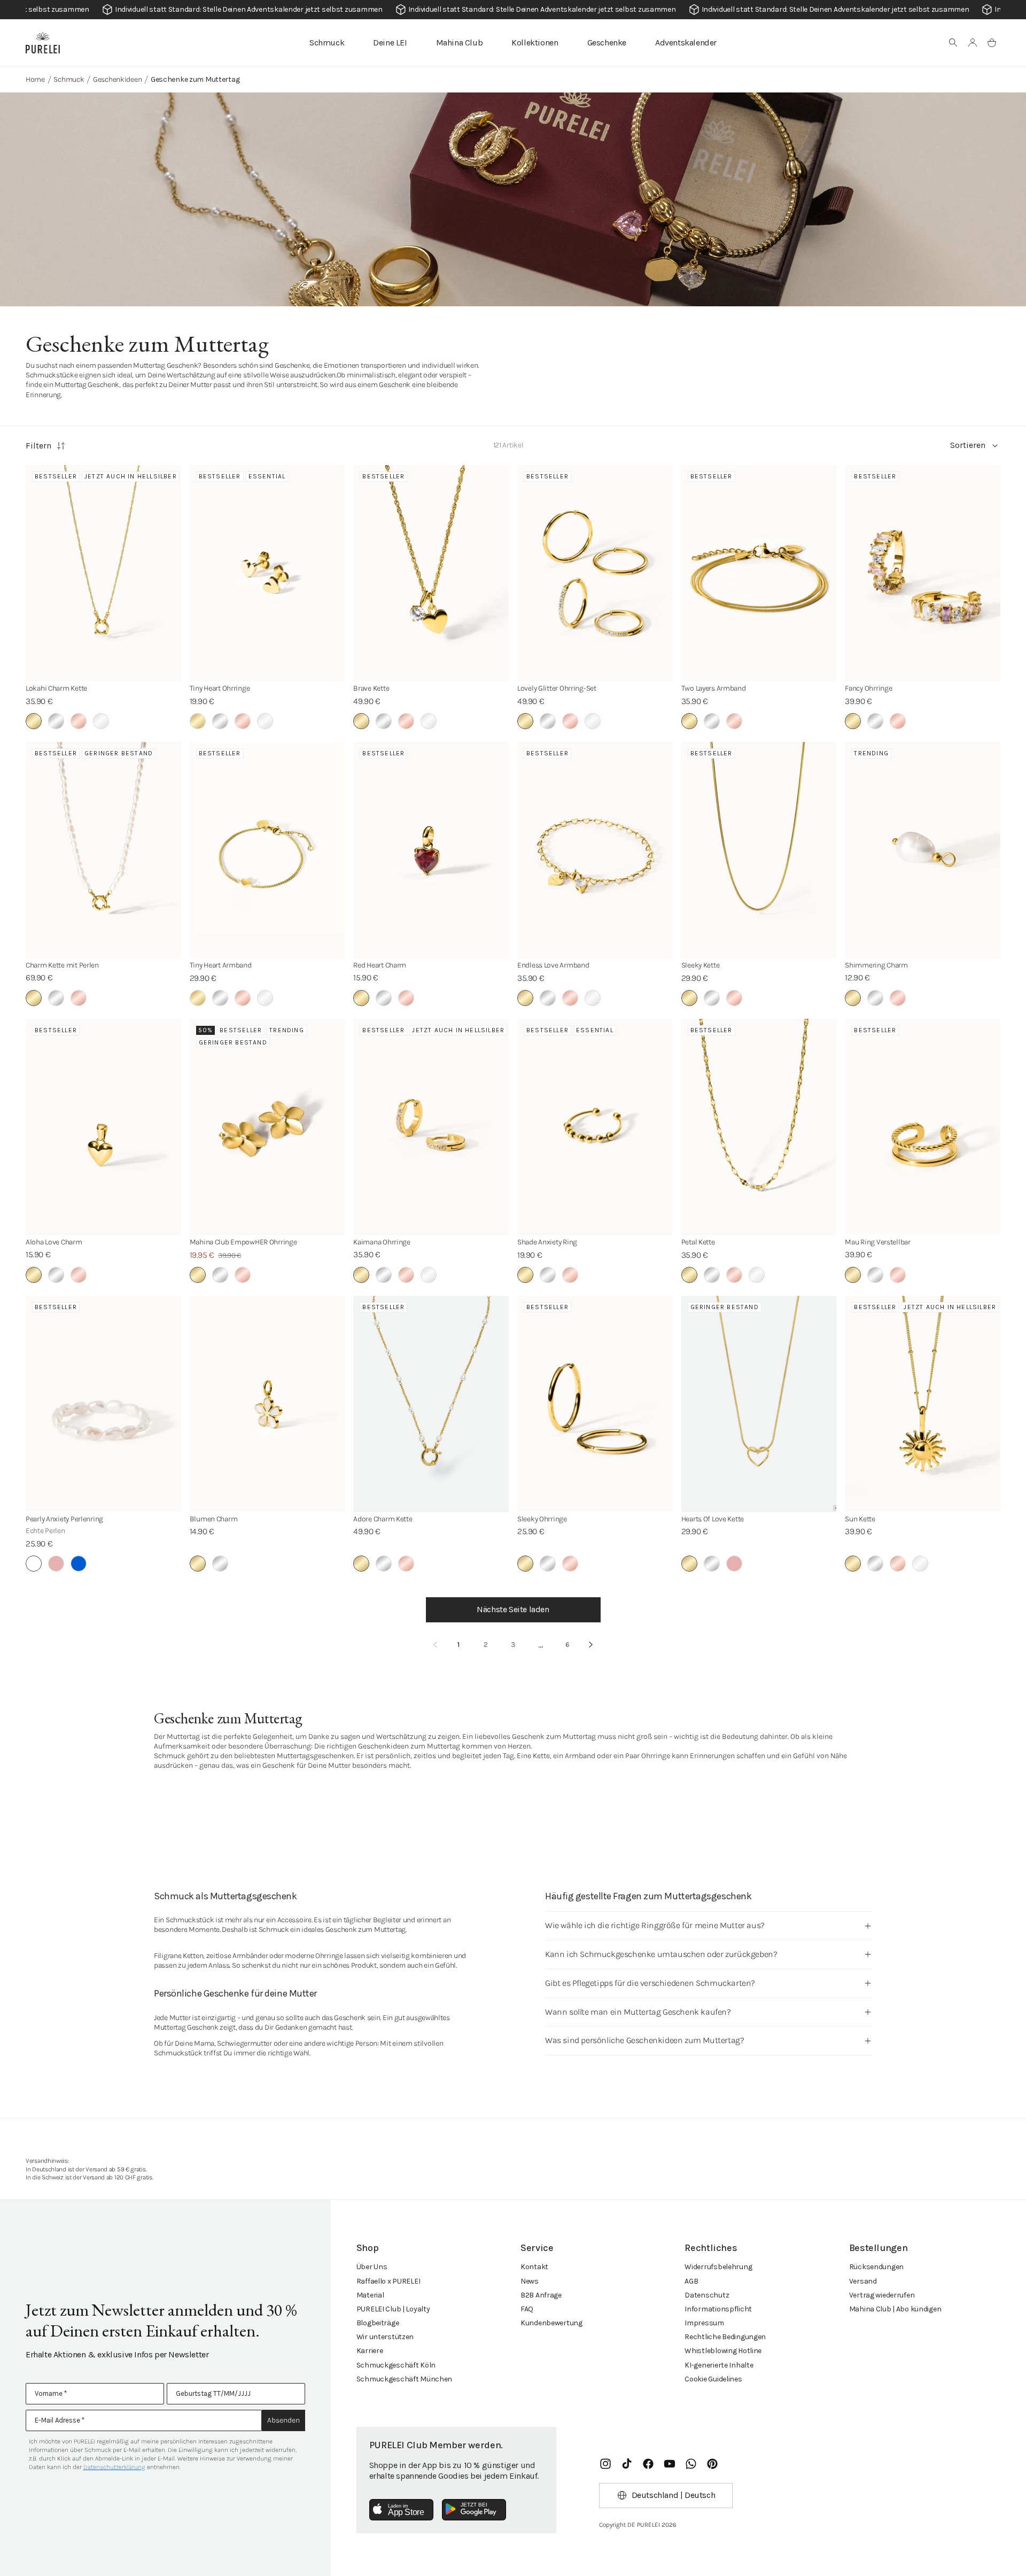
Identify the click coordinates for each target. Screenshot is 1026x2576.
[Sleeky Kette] (759, 850)
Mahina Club (460, 42)
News (530, 2281)
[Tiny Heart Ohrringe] (267, 573)
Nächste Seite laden (513, 1609)
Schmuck (327, 42)
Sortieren (968, 445)
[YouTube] (670, 2464)
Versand (863, 2281)
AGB (691, 2281)
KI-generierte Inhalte (719, 2365)
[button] (953, 43)
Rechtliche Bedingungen (725, 2337)
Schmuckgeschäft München (405, 2379)
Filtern (38, 446)
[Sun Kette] (923, 1404)
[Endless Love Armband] (595, 850)
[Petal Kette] (759, 1127)
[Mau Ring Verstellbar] (923, 1127)
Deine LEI (390, 42)
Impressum (704, 2323)
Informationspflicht (718, 2309)
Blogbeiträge (378, 2323)
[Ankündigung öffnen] (513, 10)
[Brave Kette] (431, 573)
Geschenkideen (117, 79)
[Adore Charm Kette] (431, 1404)
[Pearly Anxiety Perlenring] (103, 1404)
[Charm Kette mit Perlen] (103, 850)
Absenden (283, 2420)
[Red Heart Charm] (431, 850)
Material (370, 2295)
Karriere (370, 2351)
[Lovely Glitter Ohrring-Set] (595, 573)
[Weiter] (591, 1645)
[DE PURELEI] (43, 43)
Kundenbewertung (551, 2323)
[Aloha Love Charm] (103, 1127)
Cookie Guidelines (713, 2379)
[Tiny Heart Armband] (267, 850)
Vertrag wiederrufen (882, 2295)
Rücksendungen (876, 2267)
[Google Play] (474, 2510)
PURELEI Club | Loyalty (393, 2309)
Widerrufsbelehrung (718, 2267)
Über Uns (372, 2267)
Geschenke (607, 42)
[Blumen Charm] (267, 1404)
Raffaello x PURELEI (388, 2281)
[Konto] (973, 43)
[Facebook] (648, 2464)
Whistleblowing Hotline (723, 2351)
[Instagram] (605, 2464)
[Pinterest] (712, 2464)
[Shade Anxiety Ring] (595, 1127)
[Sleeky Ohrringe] (595, 1404)
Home (35, 79)
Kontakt (534, 2267)
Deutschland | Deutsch (674, 2495)
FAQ (527, 2309)
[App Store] (401, 2510)
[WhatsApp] (691, 2464)
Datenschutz (707, 2295)
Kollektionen (535, 42)
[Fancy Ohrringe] (923, 573)
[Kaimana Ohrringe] (431, 1127)
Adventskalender (686, 42)
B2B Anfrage (541, 2295)
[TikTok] (627, 2464)
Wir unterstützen (385, 2337)
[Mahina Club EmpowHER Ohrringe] (267, 1127)
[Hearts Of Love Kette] (759, 1404)
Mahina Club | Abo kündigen (895, 2309)
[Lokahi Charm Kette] (103, 573)
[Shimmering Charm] (923, 850)
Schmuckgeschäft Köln (396, 2365)
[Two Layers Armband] (759, 573)
